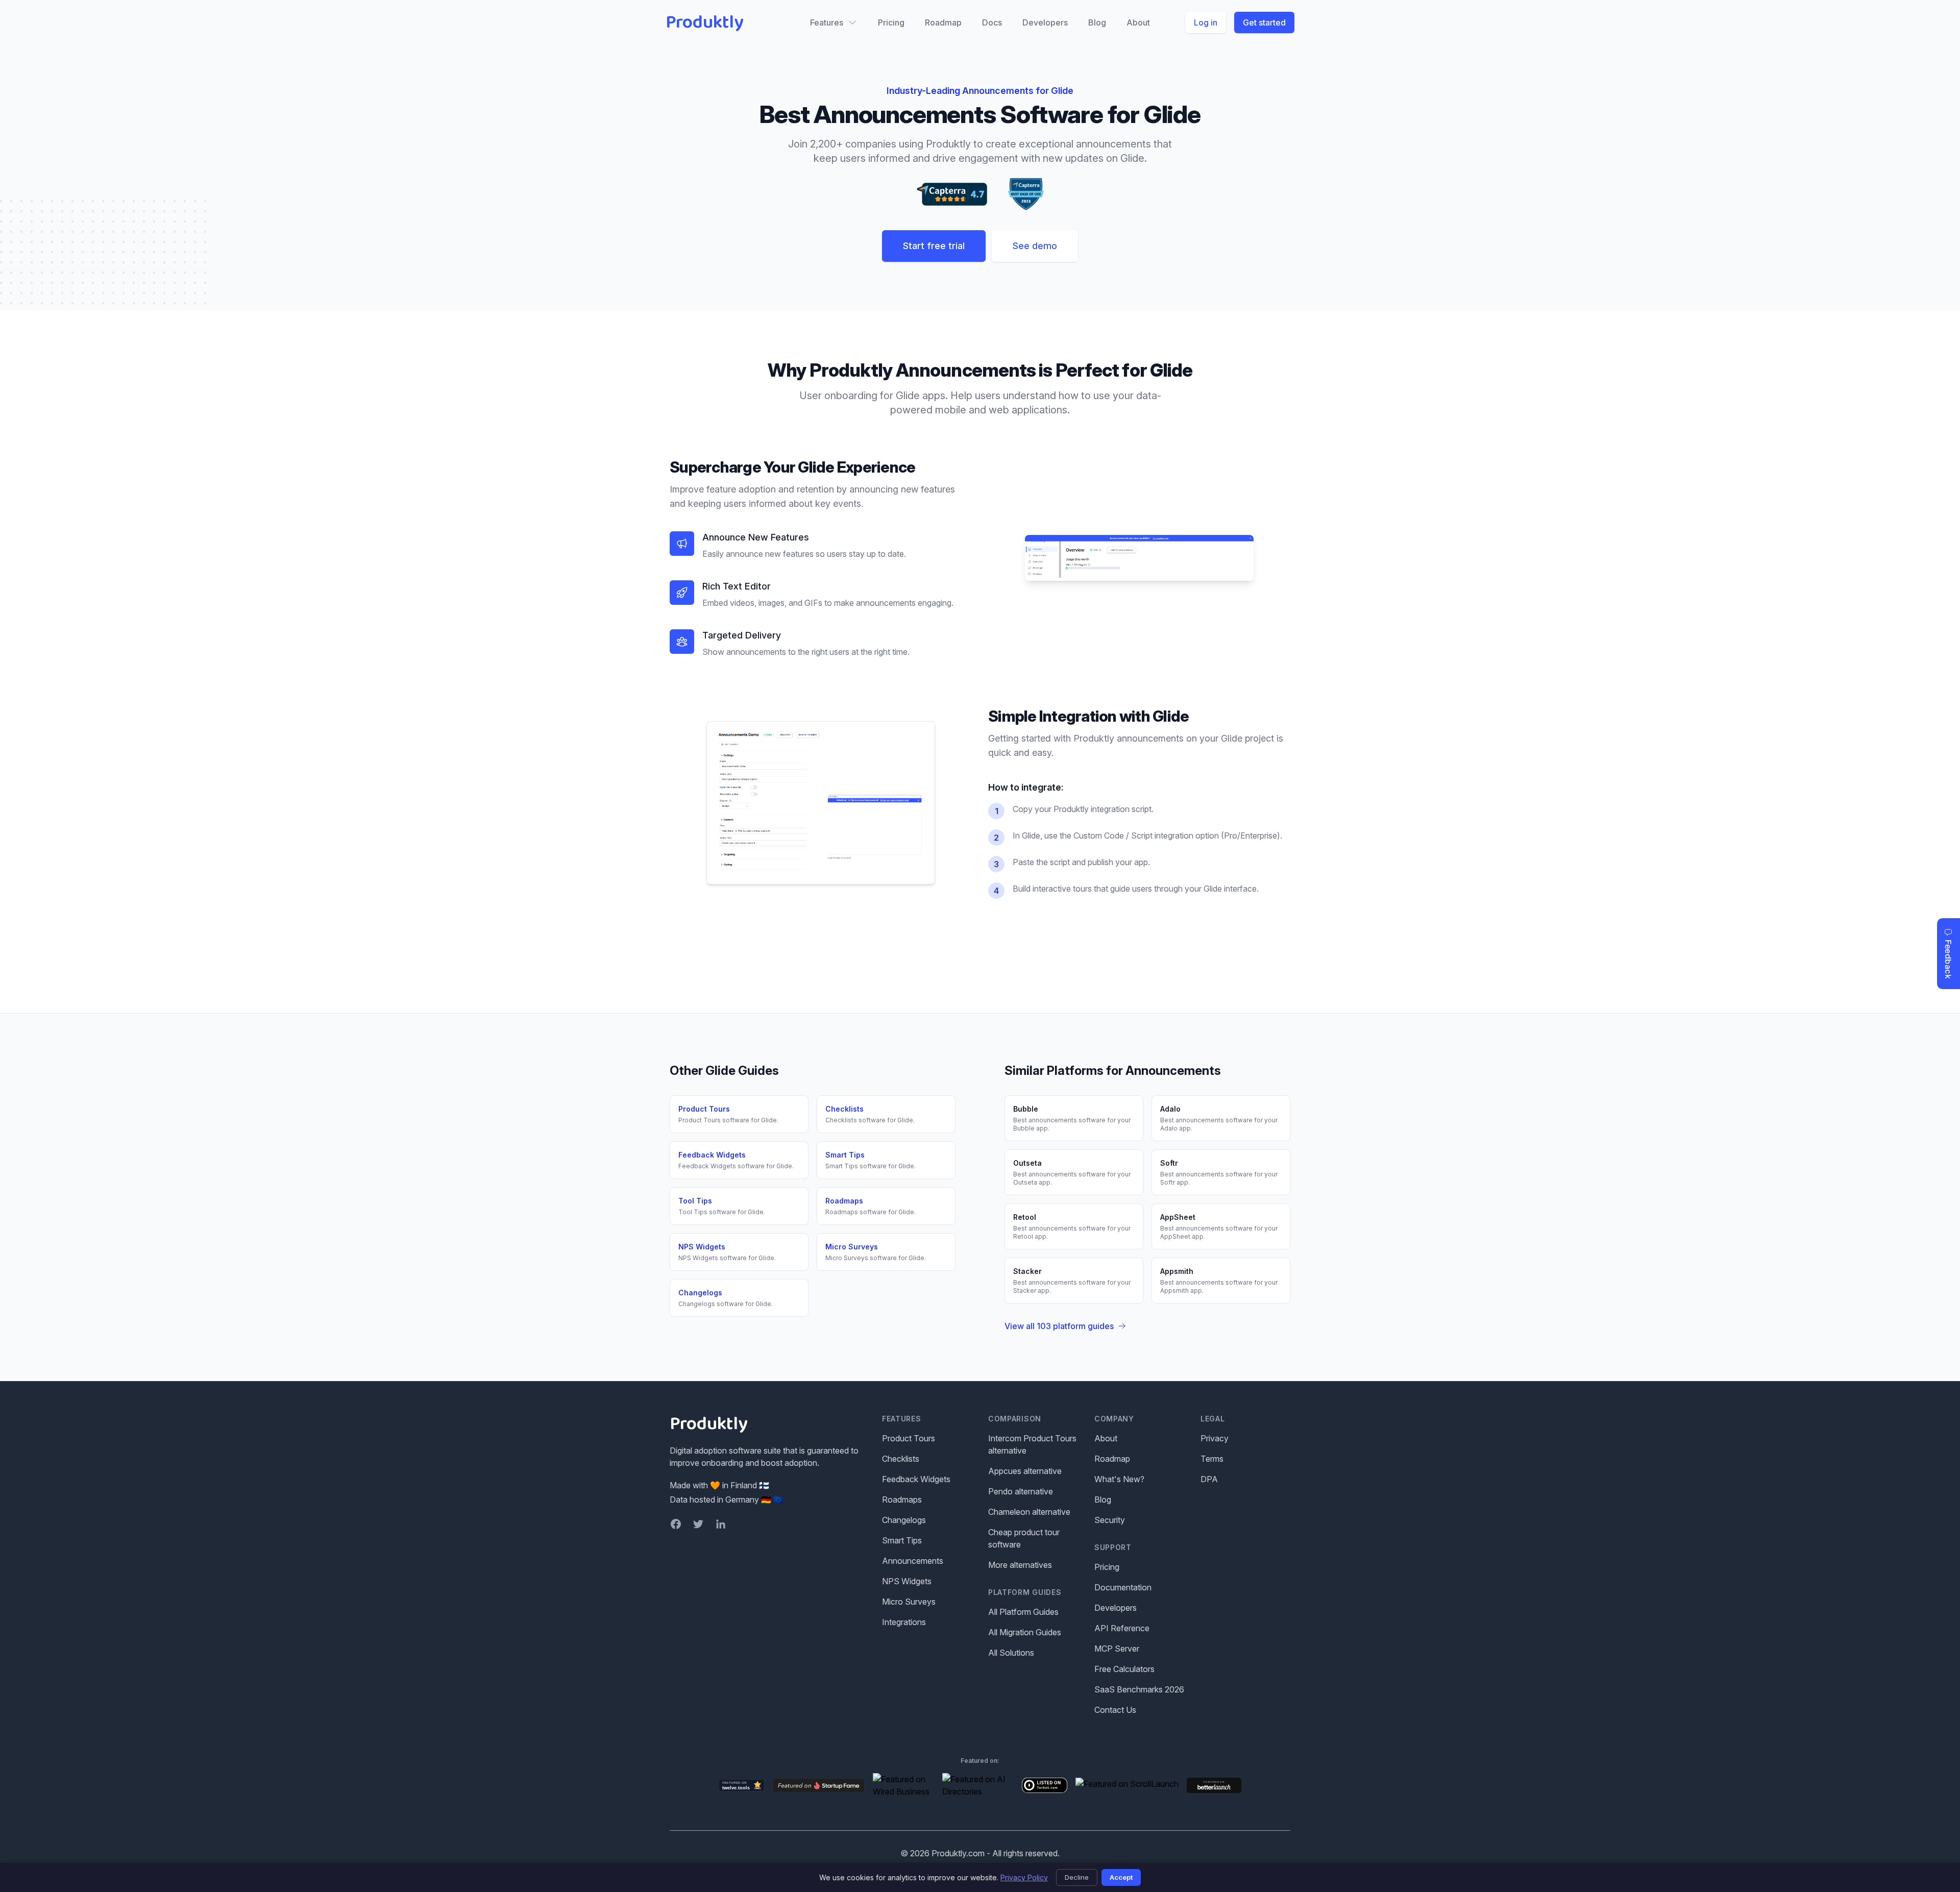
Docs (992, 22)
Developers (1045, 22)
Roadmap (943, 22)
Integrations (904, 1622)
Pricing (891, 22)
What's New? (1119, 1479)
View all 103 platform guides (1059, 1326)
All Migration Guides (1025, 1632)
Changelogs (904, 1520)
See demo (1035, 246)
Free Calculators (1124, 1669)
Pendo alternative (1021, 1491)
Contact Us (1115, 1710)
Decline (1077, 1877)
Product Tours (909, 1438)
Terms (1212, 1459)
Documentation (1123, 1587)
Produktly (705, 22)
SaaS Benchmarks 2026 (1139, 1689)
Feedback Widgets (916, 1479)
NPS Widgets (907, 1581)
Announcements (913, 1561)
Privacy (1215, 1438)
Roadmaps (902, 1500)
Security (1110, 1520)
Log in (1206, 22)
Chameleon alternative (1029, 1512)
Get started (1264, 22)
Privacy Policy (1024, 1877)
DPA (1209, 1479)
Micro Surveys (909, 1602)
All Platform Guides (1023, 1612)
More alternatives (1020, 1565)
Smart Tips (902, 1540)
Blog (1097, 22)
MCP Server (1117, 1649)
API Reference (1122, 1628)
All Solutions (1011, 1653)
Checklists (901, 1459)
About (1138, 22)
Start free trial (934, 246)
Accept (1121, 1877)
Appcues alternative (1025, 1471)
